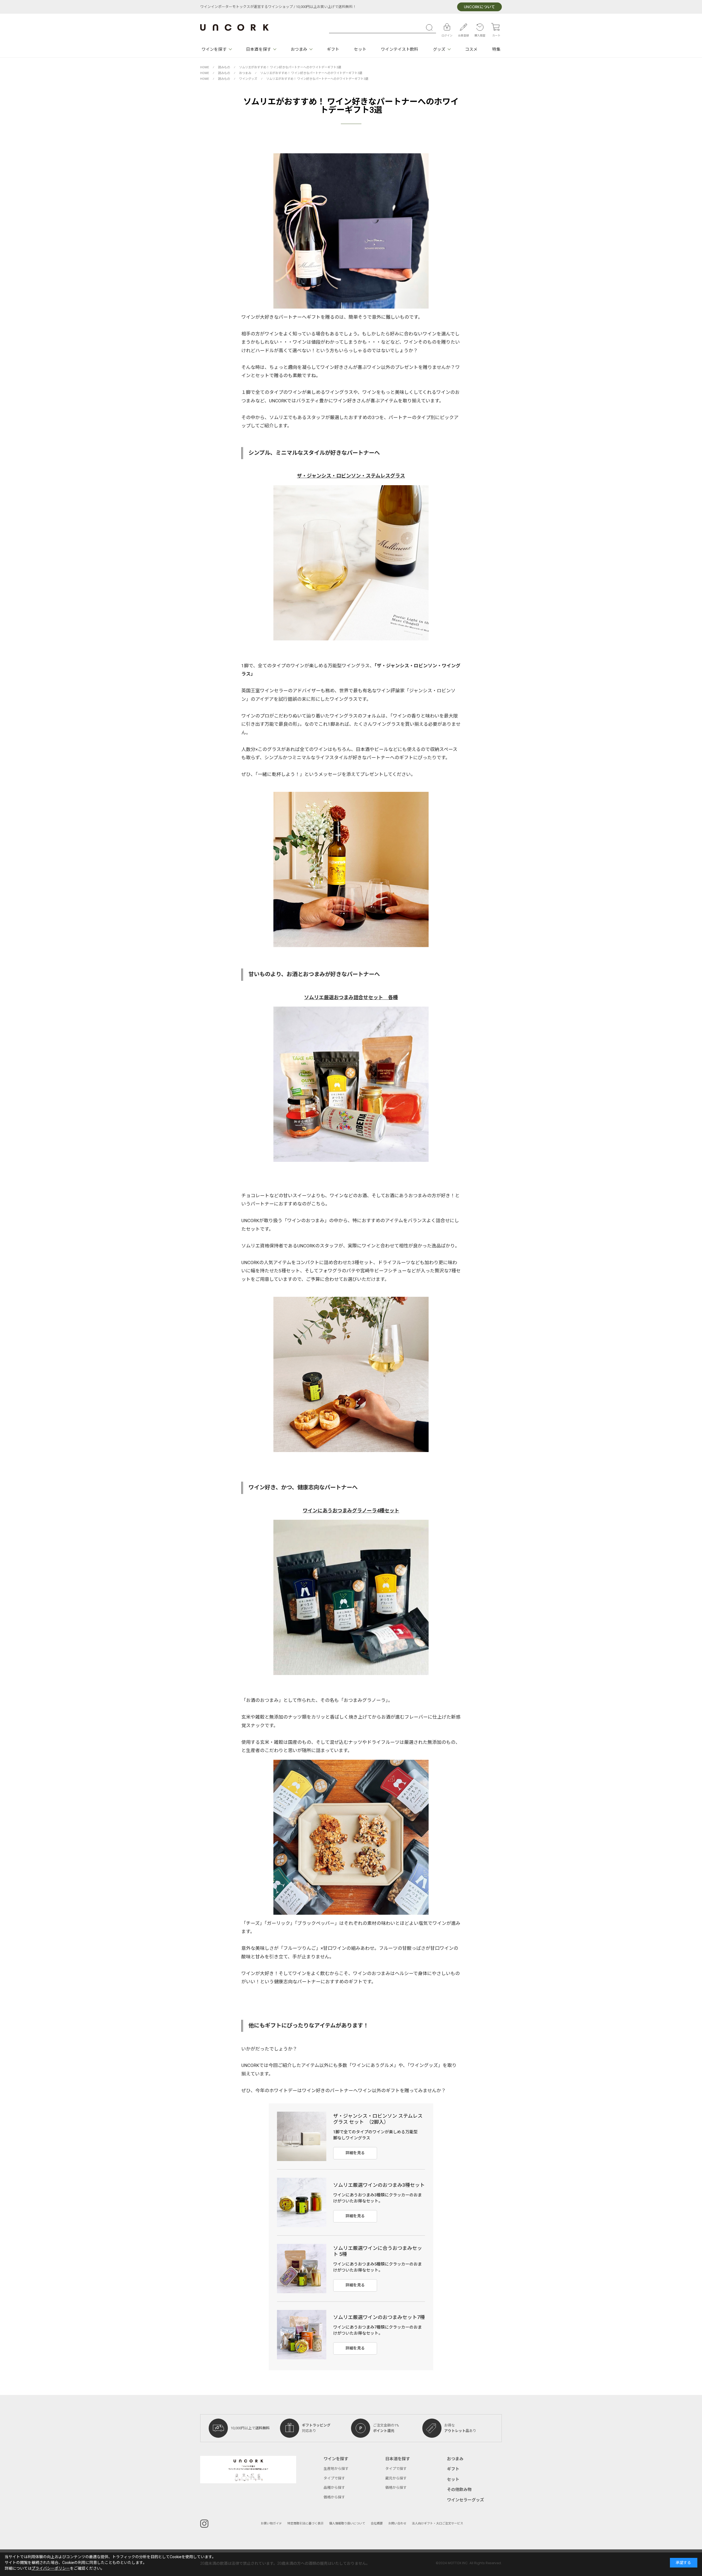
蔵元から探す (396, 2478)
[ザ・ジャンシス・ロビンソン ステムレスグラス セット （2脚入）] (302, 2136)
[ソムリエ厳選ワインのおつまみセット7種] (302, 2335)
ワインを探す (214, 49)
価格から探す (334, 2497)
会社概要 (377, 2523)
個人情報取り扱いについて (347, 2523)
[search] (431, 27)
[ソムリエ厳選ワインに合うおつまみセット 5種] (302, 2269)
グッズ (439, 49)
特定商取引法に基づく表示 (305, 2523)
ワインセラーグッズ (465, 2500)
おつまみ (299, 49)
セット (360, 49)
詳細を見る (355, 2153)
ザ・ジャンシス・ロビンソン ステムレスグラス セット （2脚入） (378, 2119)
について (479, 7)
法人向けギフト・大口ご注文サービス (438, 2523)
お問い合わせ (397, 2523)
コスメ (471, 49)
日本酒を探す (258, 49)
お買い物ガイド (271, 2523)
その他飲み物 (459, 2490)
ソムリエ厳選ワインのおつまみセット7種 (379, 2317)
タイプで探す (334, 2478)
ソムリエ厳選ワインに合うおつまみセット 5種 (378, 2252)
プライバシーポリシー (51, 2568)
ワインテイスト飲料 (400, 49)
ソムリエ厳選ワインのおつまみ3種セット (379, 2185)
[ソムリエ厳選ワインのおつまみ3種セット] (302, 2202)
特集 (496, 49)
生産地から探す (336, 2469)
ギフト (333, 49)
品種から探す (334, 2488)
